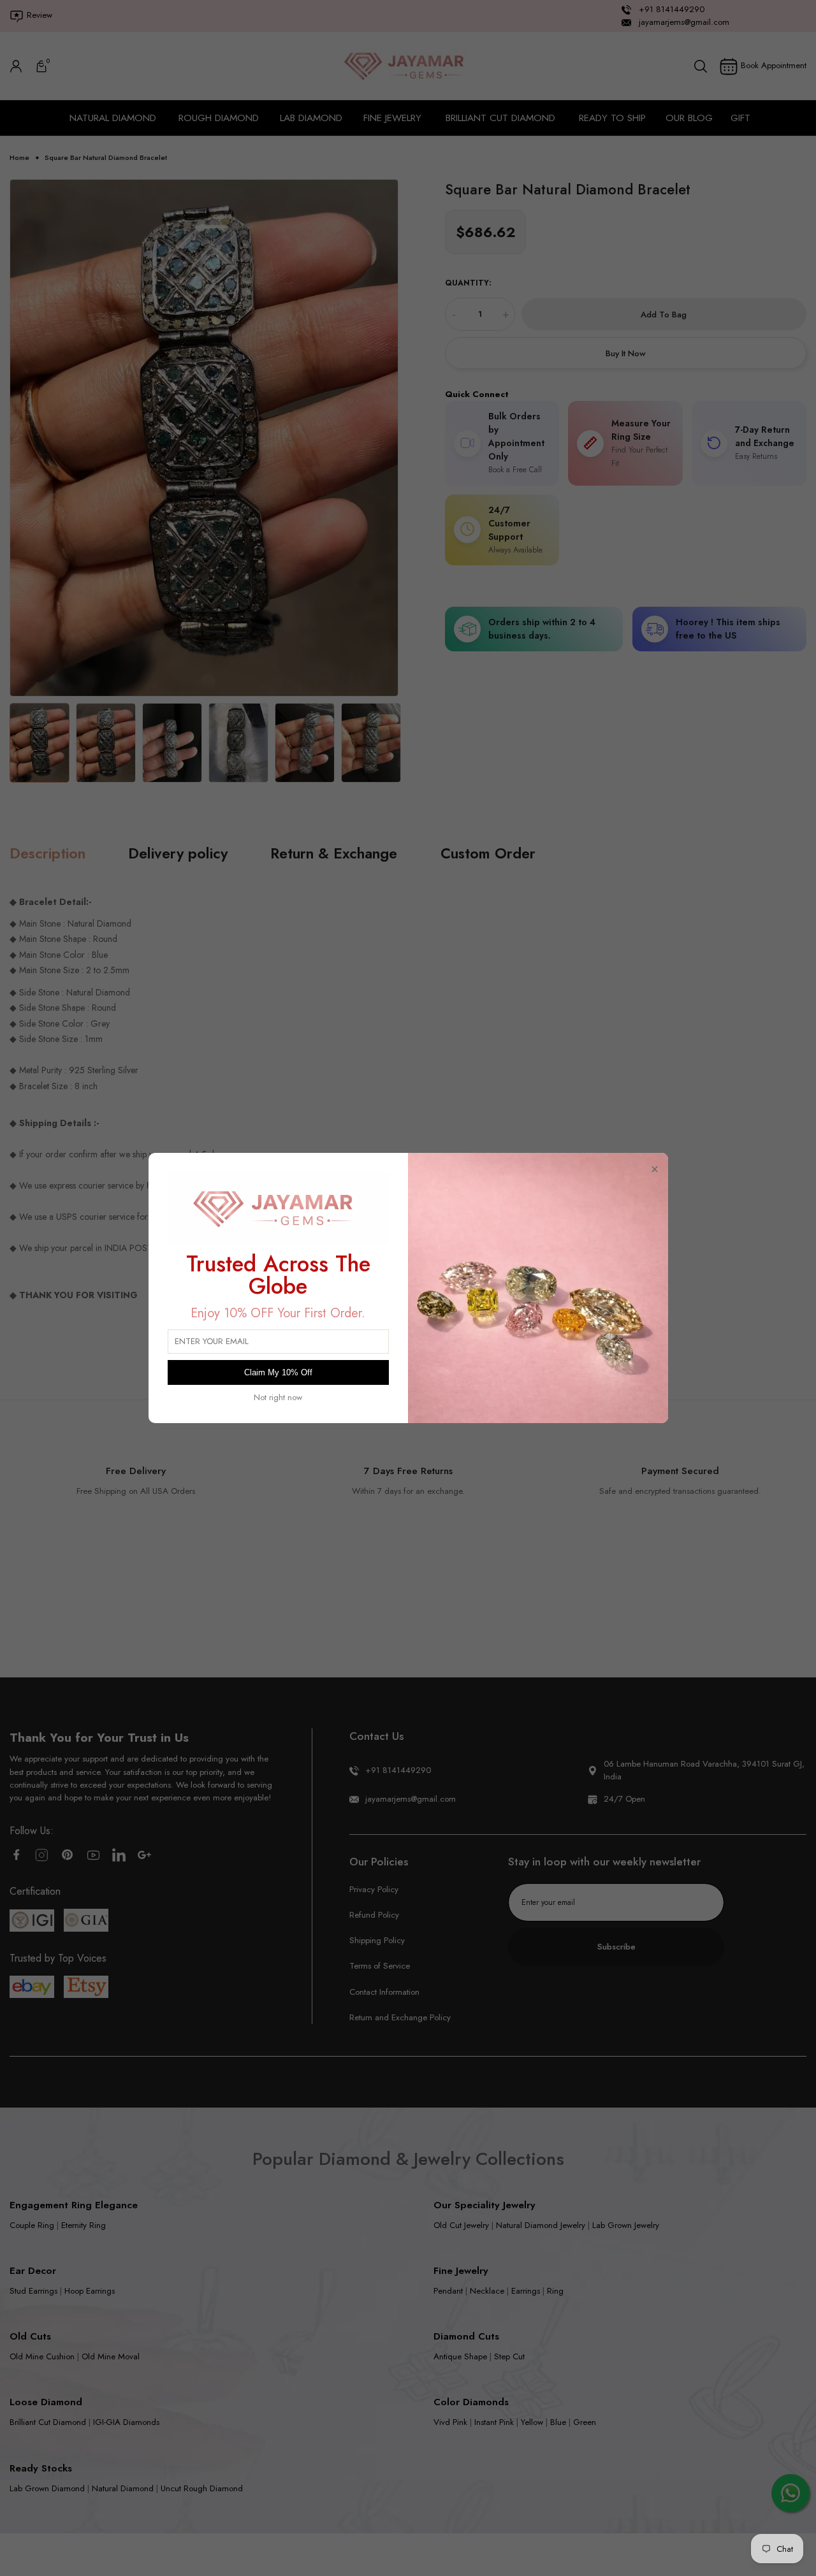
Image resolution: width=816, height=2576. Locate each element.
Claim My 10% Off (278, 1372)
